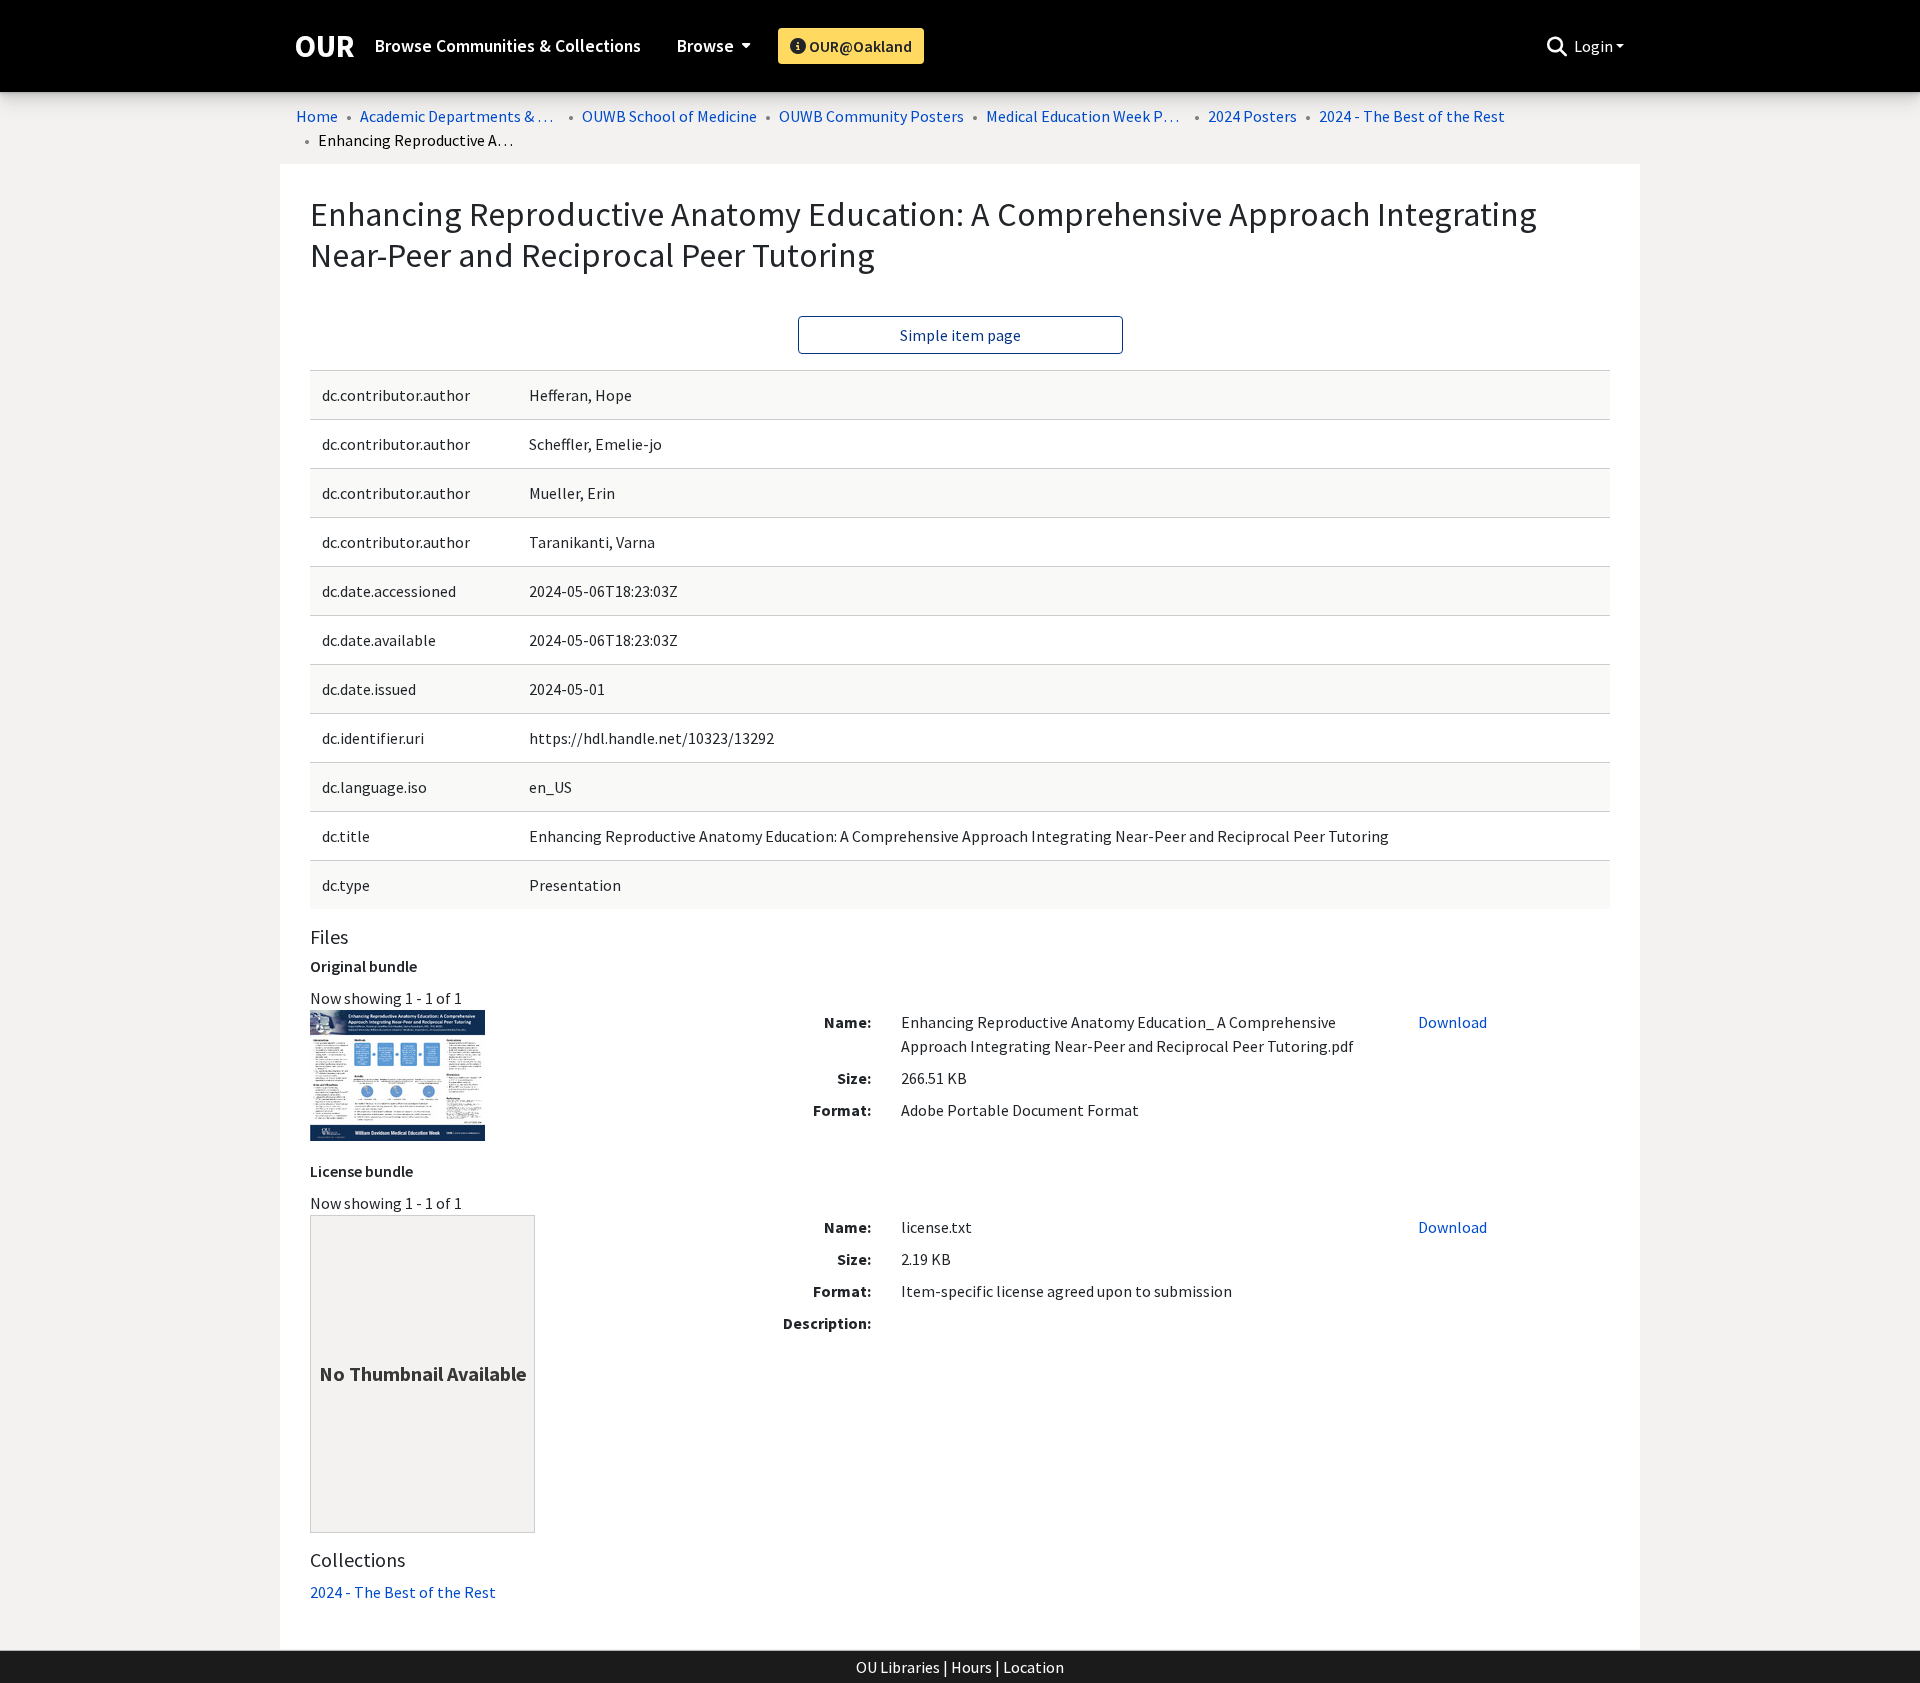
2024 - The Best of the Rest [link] (1412, 116)
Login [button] (1595, 46)
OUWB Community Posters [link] (871, 116)
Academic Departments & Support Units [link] (460, 116)
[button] (1556, 46)
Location (1033, 1667)
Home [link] (317, 116)
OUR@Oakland (859, 46)
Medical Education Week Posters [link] (1086, 116)
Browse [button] (705, 46)
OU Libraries (898, 1667)
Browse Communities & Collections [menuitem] (508, 46)
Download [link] (1452, 1022)
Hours (971, 1667)
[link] (403, 1592)
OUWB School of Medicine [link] (669, 116)
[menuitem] (711, 46)
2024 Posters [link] (1252, 116)
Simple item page (960, 335)
